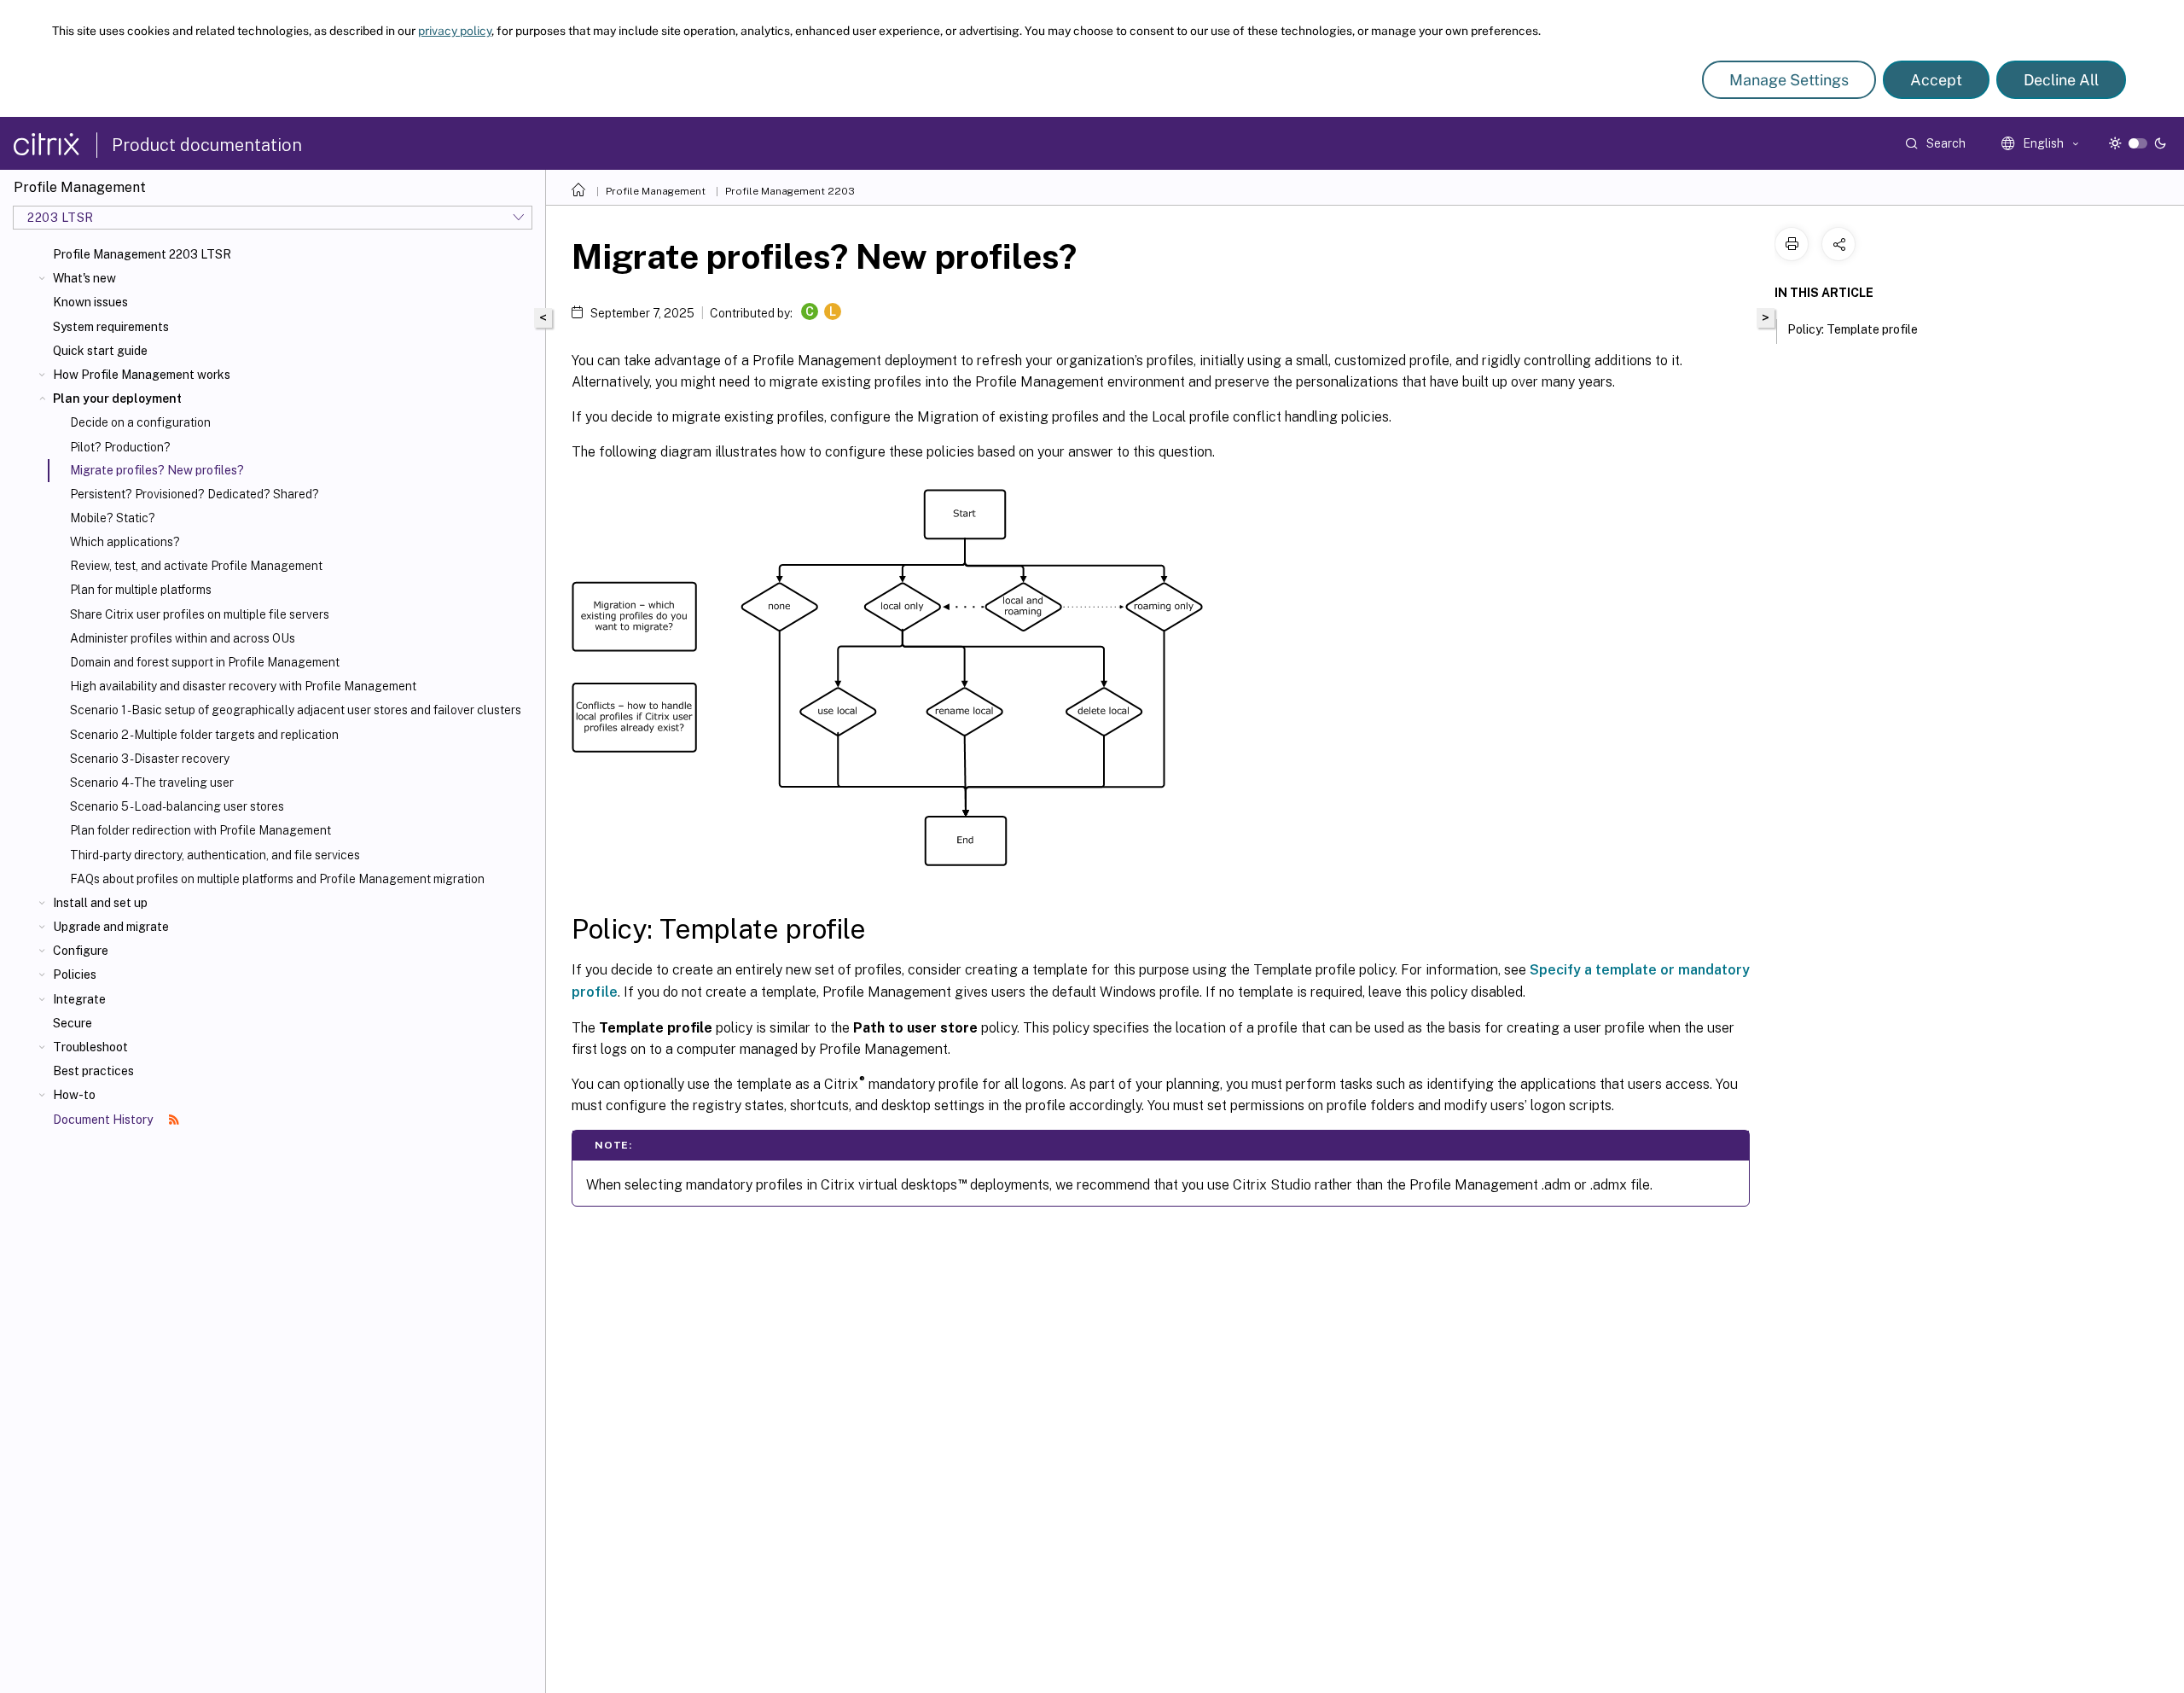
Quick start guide (100, 351)
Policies (75, 974)
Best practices (93, 1071)
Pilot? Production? (120, 447)
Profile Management (656, 191)
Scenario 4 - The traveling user (152, 783)
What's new (84, 278)
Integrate (79, 999)
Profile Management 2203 (790, 191)
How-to (74, 1095)
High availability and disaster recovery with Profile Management (243, 686)
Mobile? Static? (113, 518)
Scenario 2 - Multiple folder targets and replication (204, 735)
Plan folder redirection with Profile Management (200, 830)
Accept (1936, 80)
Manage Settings (1789, 80)
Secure (73, 1023)
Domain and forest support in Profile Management (205, 662)
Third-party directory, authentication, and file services (215, 855)
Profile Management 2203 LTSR (142, 254)
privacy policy (455, 31)
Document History (104, 1120)
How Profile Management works (142, 375)
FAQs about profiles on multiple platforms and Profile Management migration (277, 879)
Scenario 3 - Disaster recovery (150, 759)
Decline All (2061, 80)
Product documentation (207, 145)
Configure (81, 951)
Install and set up (100, 903)
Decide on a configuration (140, 422)
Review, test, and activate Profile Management (196, 566)
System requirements (111, 327)
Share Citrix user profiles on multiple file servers (200, 614)
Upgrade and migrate (111, 927)
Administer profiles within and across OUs (183, 638)
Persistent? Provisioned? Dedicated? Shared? (195, 494)
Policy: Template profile (1853, 329)
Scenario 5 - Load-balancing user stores (177, 806)
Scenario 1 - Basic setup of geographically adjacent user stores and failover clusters (296, 710)
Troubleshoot (90, 1047)
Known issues (90, 302)
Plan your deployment (117, 399)
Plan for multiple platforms (141, 590)
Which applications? (125, 542)
